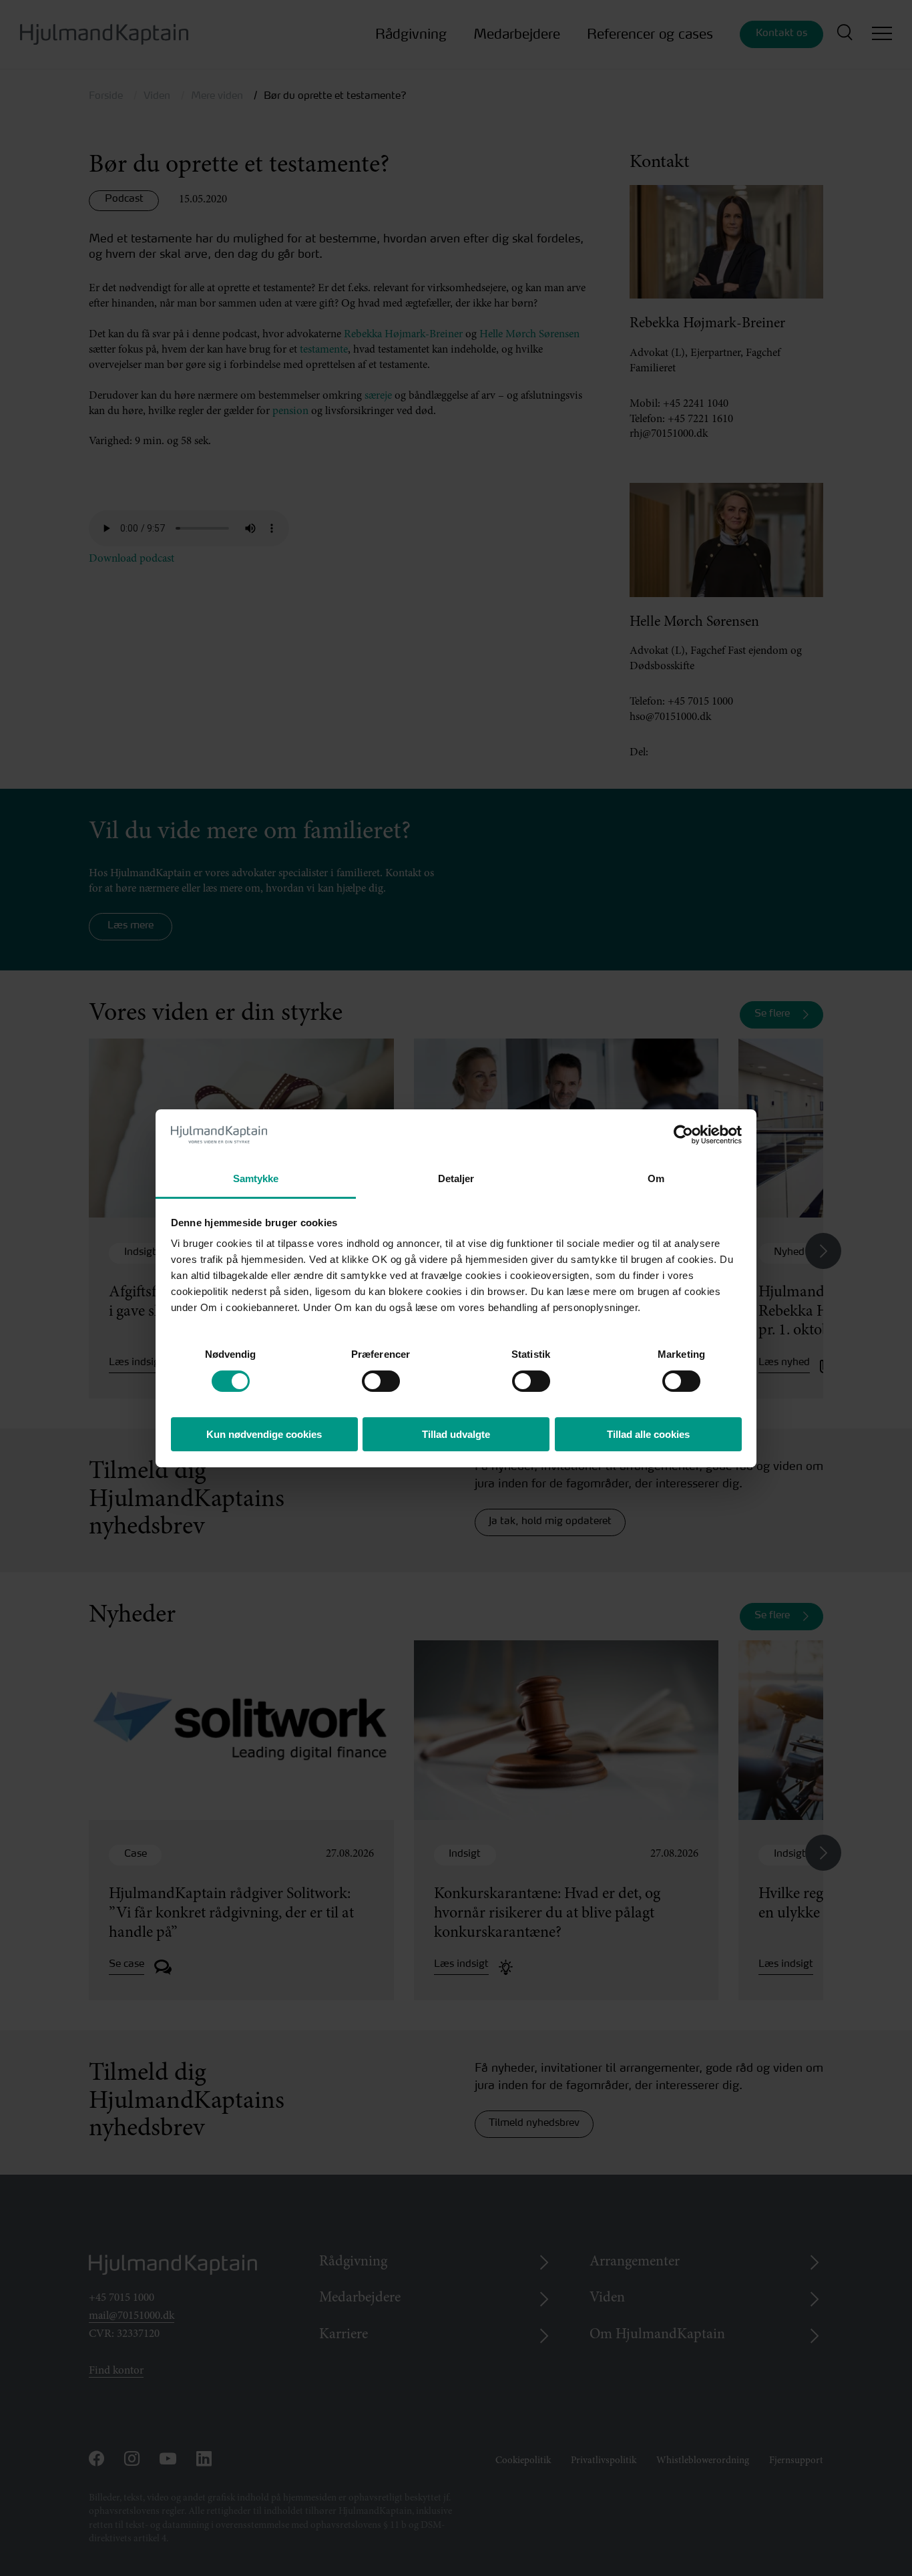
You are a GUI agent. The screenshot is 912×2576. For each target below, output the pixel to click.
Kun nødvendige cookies (264, 1434)
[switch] (369, 1377)
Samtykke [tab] (256, 1178)
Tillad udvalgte (456, 1434)
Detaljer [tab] (456, 1178)
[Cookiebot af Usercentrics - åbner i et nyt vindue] (683, 1135)
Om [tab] (656, 1178)
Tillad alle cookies (648, 1434)
